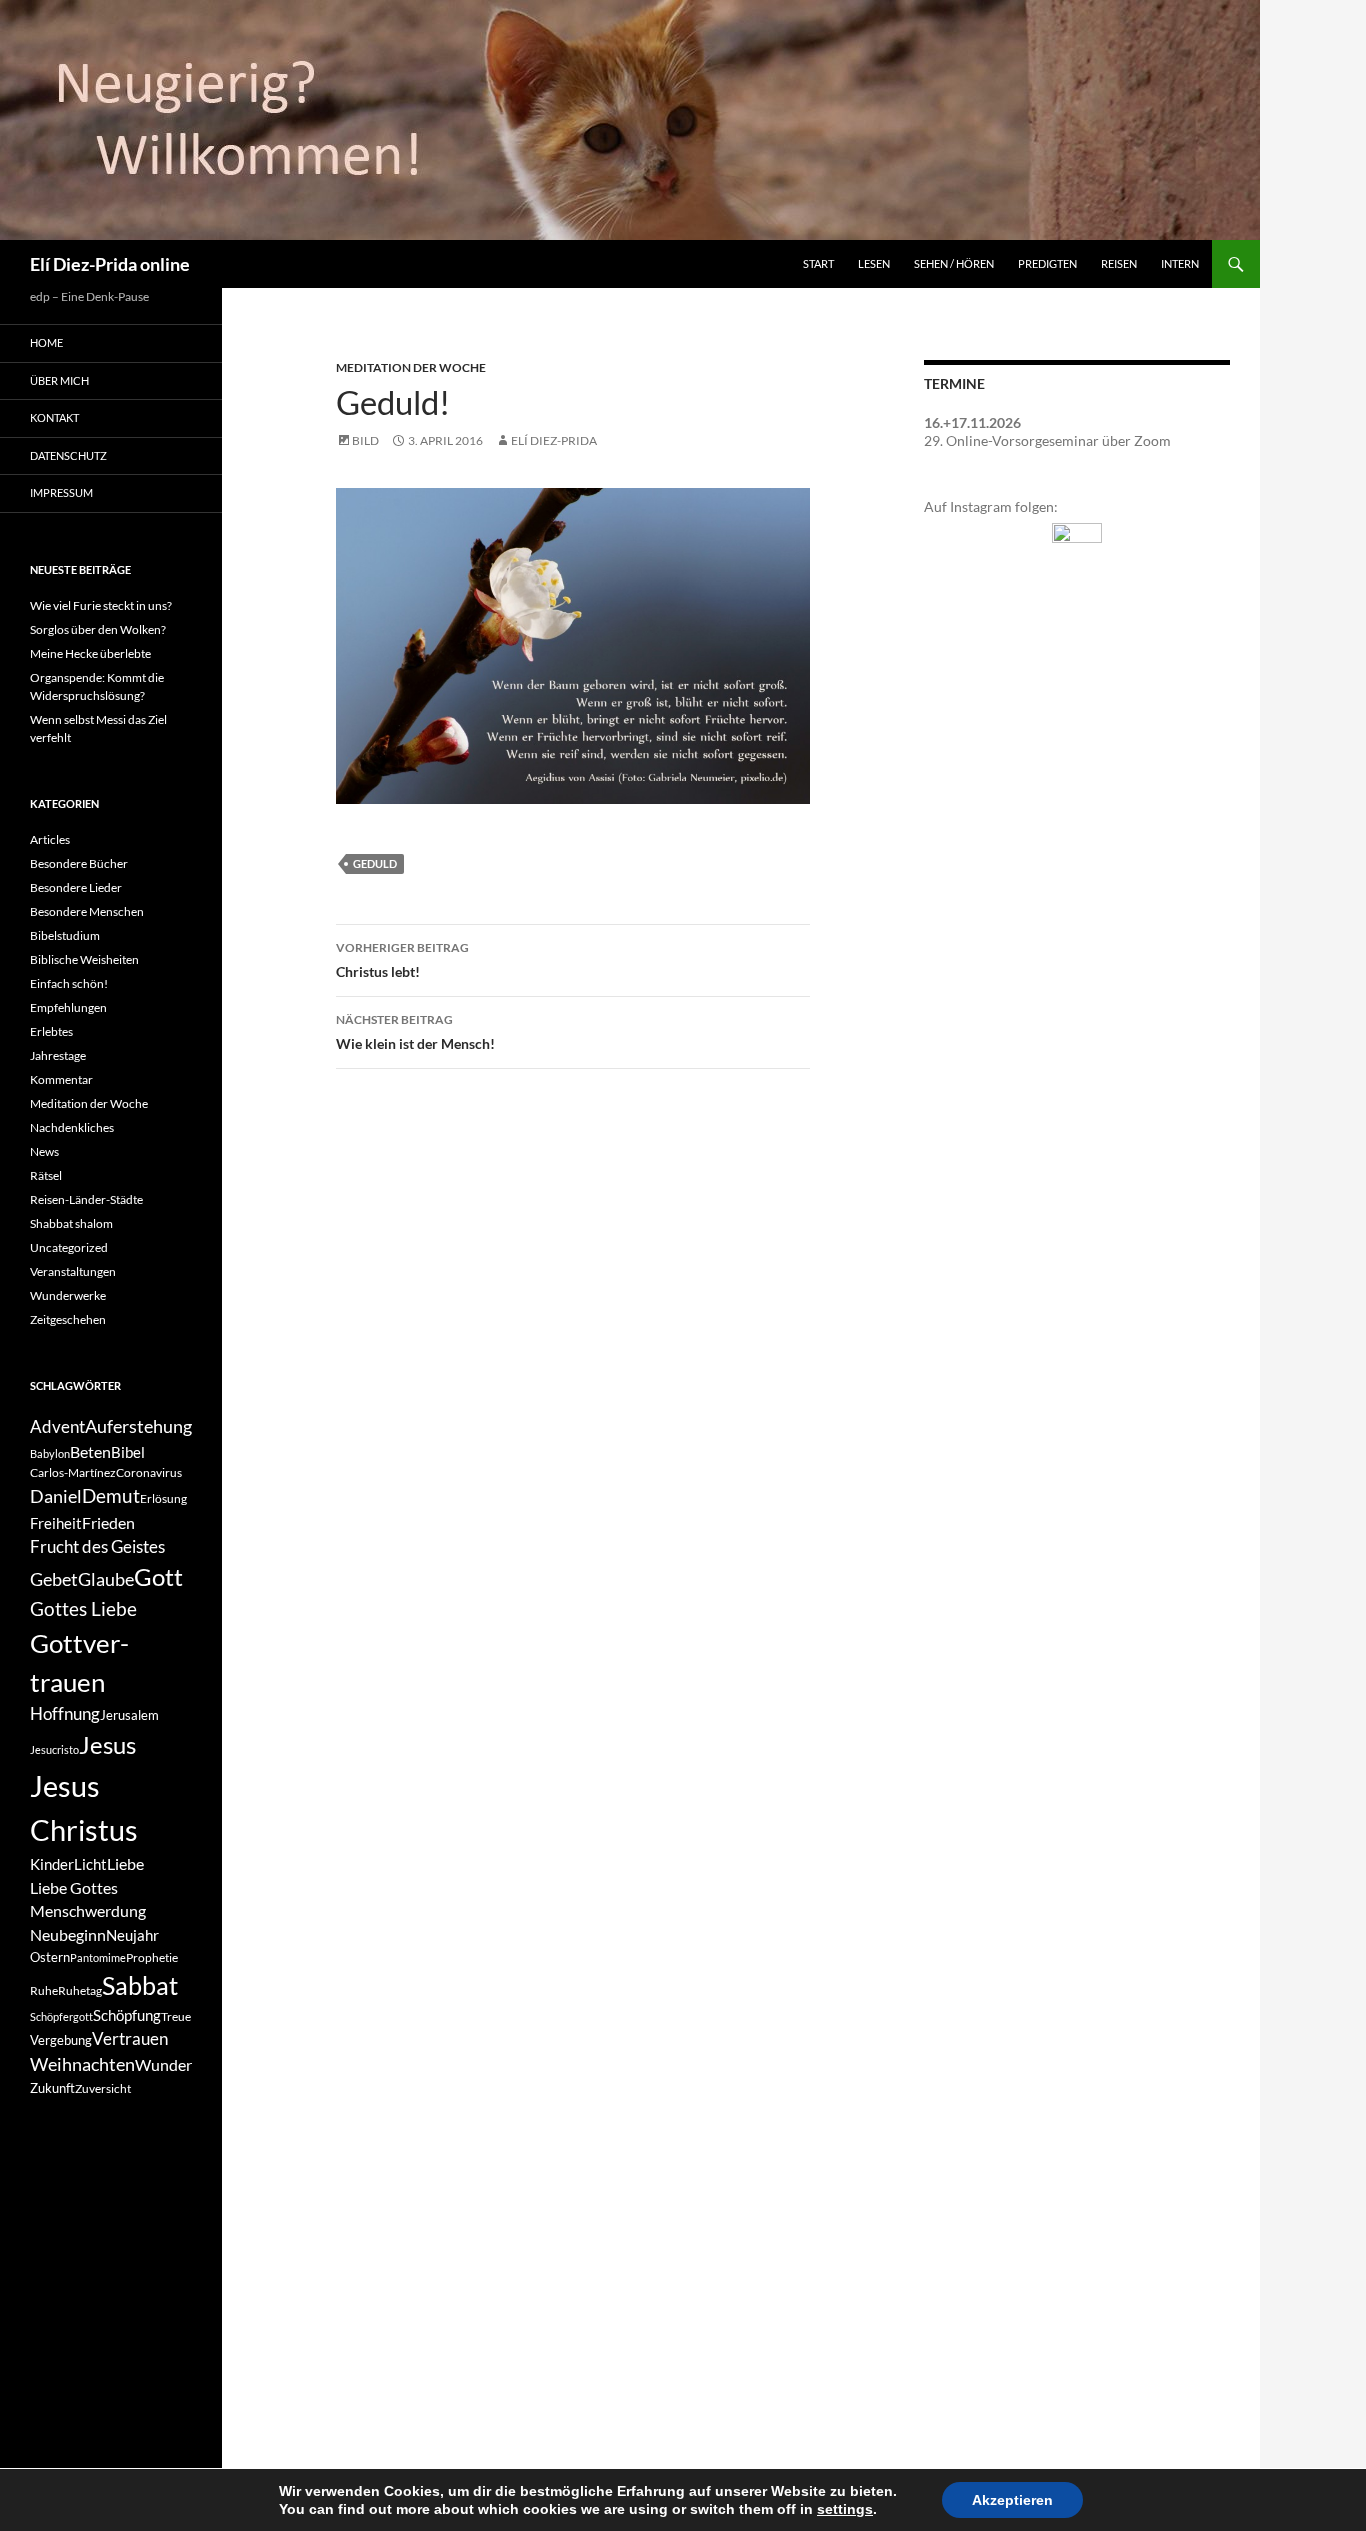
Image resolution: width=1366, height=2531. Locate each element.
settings (845, 2509)
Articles (50, 839)
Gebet (54, 1579)
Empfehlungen (68, 1007)
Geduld (375, 863)
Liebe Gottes (74, 1887)
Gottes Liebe (83, 1608)
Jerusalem (129, 1715)
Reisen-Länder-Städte (86, 1199)
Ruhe (44, 1990)
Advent (57, 1427)
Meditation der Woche (411, 367)
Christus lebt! (402, 960)
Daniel (56, 1496)
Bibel (128, 1452)
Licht (90, 1864)
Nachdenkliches (72, 1127)
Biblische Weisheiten (84, 959)
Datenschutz (68, 455)
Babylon (50, 1453)
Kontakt (54, 417)
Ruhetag (80, 1990)
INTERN (1180, 263)
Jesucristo (54, 1749)
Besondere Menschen (87, 911)
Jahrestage (58, 1055)
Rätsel (46, 1175)
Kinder (52, 1864)
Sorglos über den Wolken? (98, 629)
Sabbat (140, 1985)
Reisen (1119, 263)
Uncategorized (69, 1247)
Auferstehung (138, 1426)
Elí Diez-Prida (554, 440)
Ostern (50, 1957)
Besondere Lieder (76, 887)
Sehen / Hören (954, 263)
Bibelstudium (65, 935)
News (44, 1151)
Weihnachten (82, 2064)
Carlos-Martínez (73, 1472)
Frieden (108, 1522)
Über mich (59, 380)
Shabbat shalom (71, 1223)
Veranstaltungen (73, 1271)
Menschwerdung (88, 1910)
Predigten (1047, 263)
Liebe (125, 1863)
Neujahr (132, 1935)
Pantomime (98, 1957)
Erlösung (163, 1498)
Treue (176, 2016)
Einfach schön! (69, 983)
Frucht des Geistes (97, 1547)
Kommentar (61, 1079)
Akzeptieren (1012, 2500)
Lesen (874, 263)
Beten (90, 1451)
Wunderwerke (68, 1295)
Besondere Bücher (79, 863)
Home (46, 342)
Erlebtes (51, 1031)
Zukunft (52, 2088)
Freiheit (56, 1523)
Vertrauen (130, 2039)
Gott (158, 1577)
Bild (365, 440)
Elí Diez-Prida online (110, 264)
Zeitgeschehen (68, 1319)
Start (818, 263)
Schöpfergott (61, 2016)
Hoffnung (65, 1714)
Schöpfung (127, 2015)
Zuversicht (103, 2088)
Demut (111, 1495)
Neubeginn (68, 1934)
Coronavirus (149, 1472)
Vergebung (61, 2040)
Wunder (163, 2064)
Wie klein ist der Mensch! (415, 1032)
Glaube (106, 1579)
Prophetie (152, 1957)
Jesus (107, 1744)
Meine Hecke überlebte (90, 653)
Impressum (61, 492)
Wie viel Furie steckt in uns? (101, 605)
